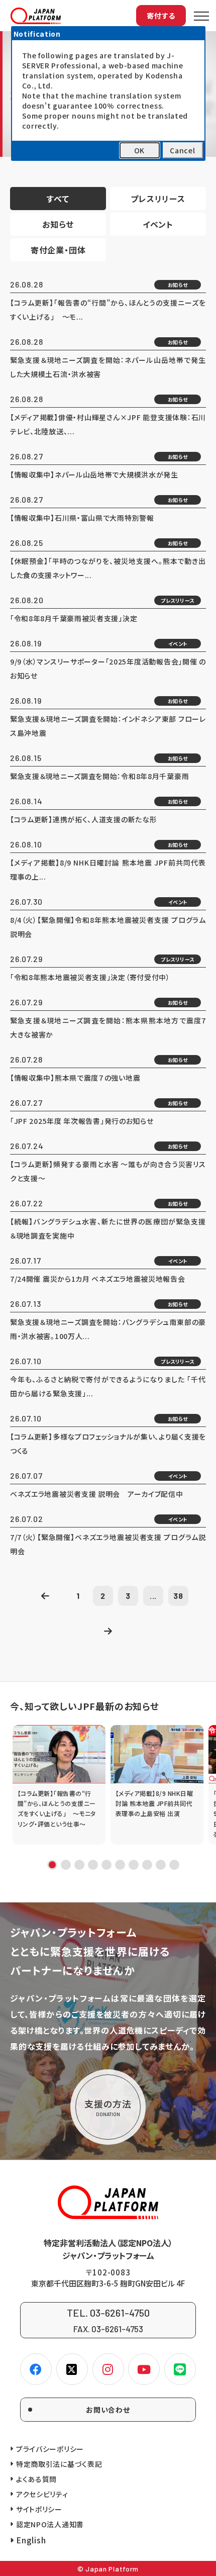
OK (139, 150)
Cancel (182, 150)
